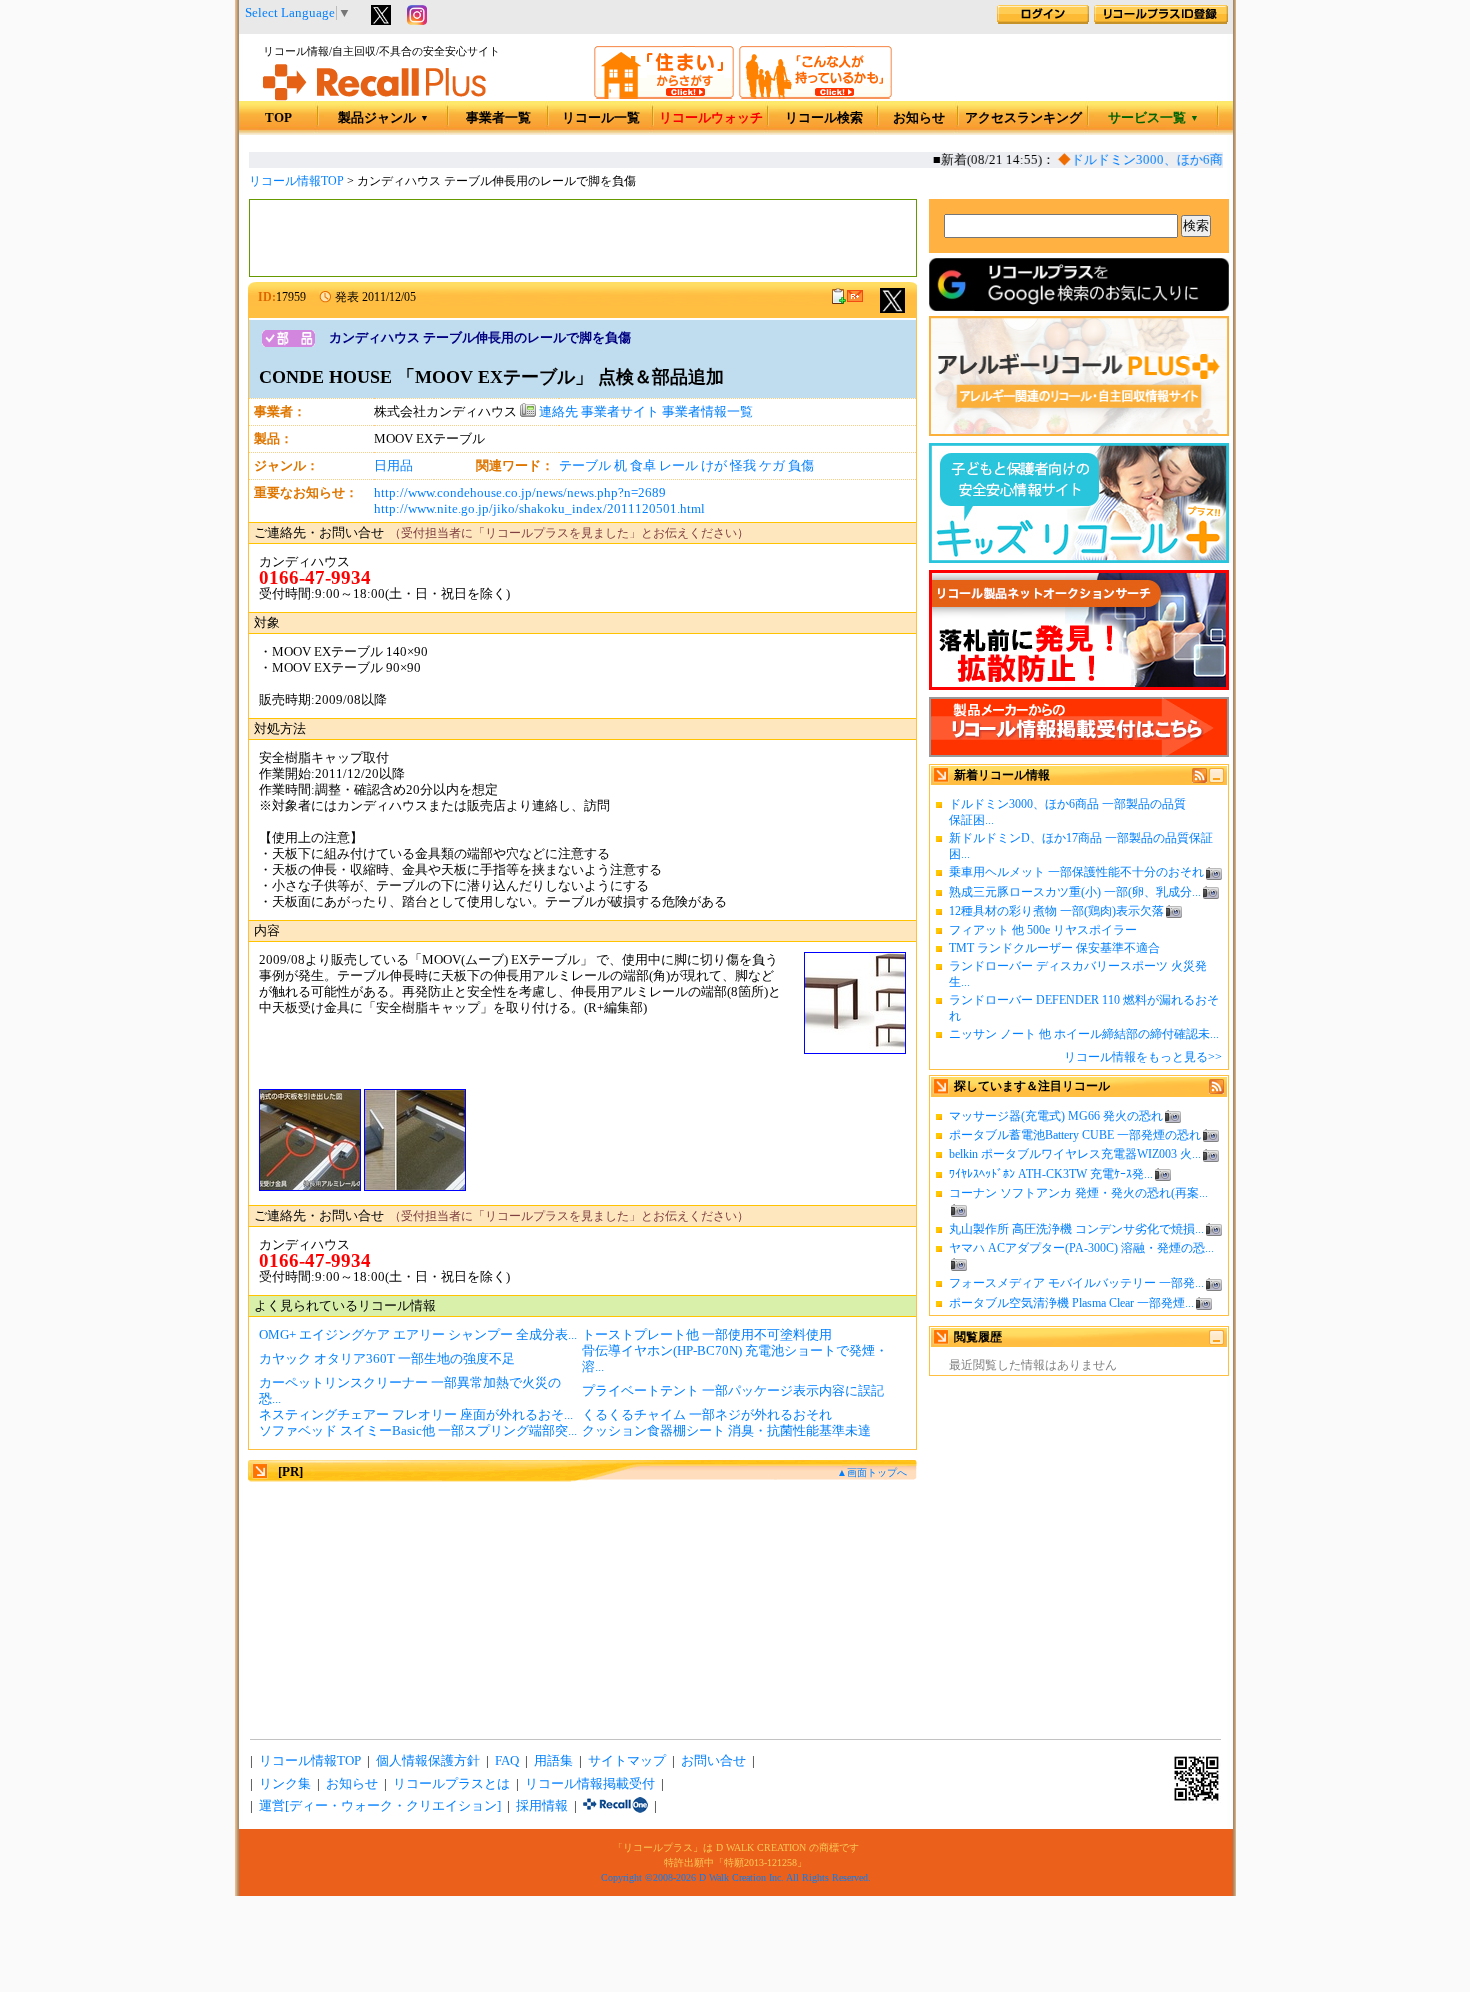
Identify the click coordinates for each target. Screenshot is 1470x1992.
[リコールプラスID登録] (1161, 20)
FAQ (507, 1761)
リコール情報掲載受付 (590, 1784)
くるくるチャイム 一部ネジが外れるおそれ (707, 1415)
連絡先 (557, 412)
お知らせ (919, 118)
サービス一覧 (1153, 118)
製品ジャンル (383, 118)
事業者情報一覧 (707, 412)
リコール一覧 (601, 118)
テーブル (585, 466)
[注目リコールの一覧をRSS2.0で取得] (1216, 1090)
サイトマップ (627, 1761)
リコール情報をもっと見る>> (1143, 1057)
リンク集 (285, 1784)
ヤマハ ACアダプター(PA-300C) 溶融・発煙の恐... (1081, 1248)
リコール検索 (824, 118)
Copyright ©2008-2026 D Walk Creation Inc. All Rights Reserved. (736, 1877)
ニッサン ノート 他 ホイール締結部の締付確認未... (1084, 1034)
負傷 (801, 466)
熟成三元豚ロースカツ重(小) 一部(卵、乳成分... (1075, 892)
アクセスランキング (1023, 118)
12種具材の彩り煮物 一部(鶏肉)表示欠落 (1056, 911)
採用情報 (542, 1806)
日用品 (393, 466)
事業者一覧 (498, 118)
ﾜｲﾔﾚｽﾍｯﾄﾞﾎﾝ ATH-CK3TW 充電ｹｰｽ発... (1051, 1174)
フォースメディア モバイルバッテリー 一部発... (1076, 1283)
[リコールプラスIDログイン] (1043, 20)
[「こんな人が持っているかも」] (815, 95)
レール (678, 466)
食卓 (643, 466)
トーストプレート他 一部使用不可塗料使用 (707, 1335)
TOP (278, 118)
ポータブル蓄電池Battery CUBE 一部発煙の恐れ (1075, 1135)
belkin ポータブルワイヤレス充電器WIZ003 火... (1075, 1154)
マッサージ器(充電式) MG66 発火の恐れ (1056, 1116)
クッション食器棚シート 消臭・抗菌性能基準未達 (726, 1431)
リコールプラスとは (451, 1784)
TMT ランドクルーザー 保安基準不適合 (1054, 948)
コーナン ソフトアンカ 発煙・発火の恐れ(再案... (1078, 1193)
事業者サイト (620, 412)
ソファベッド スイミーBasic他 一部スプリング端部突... (418, 1431)
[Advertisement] (583, 238)
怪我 (743, 466)
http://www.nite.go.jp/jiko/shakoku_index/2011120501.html (539, 509)
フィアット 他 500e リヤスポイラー (1043, 930)
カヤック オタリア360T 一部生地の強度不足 (387, 1359)
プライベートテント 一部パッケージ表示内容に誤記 (733, 1391)
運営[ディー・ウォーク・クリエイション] (380, 1806)
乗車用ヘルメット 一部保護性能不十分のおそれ (1076, 872)
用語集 (553, 1761)
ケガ (772, 466)
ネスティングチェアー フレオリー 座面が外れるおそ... (416, 1415)
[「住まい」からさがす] (664, 95)
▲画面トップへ (872, 1472)
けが (714, 466)
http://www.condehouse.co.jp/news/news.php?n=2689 (520, 493)
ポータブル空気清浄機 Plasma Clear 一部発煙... (1071, 1303)
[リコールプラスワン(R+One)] (615, 1806)
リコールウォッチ (711, 118)
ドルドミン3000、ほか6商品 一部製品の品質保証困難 (1214, 160)
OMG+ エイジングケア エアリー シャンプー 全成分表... (418, 1335)
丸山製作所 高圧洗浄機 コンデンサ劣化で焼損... (1076, 1229)
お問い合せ (713, 1761)
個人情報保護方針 (428, 1761)
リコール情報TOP (296, 181)
